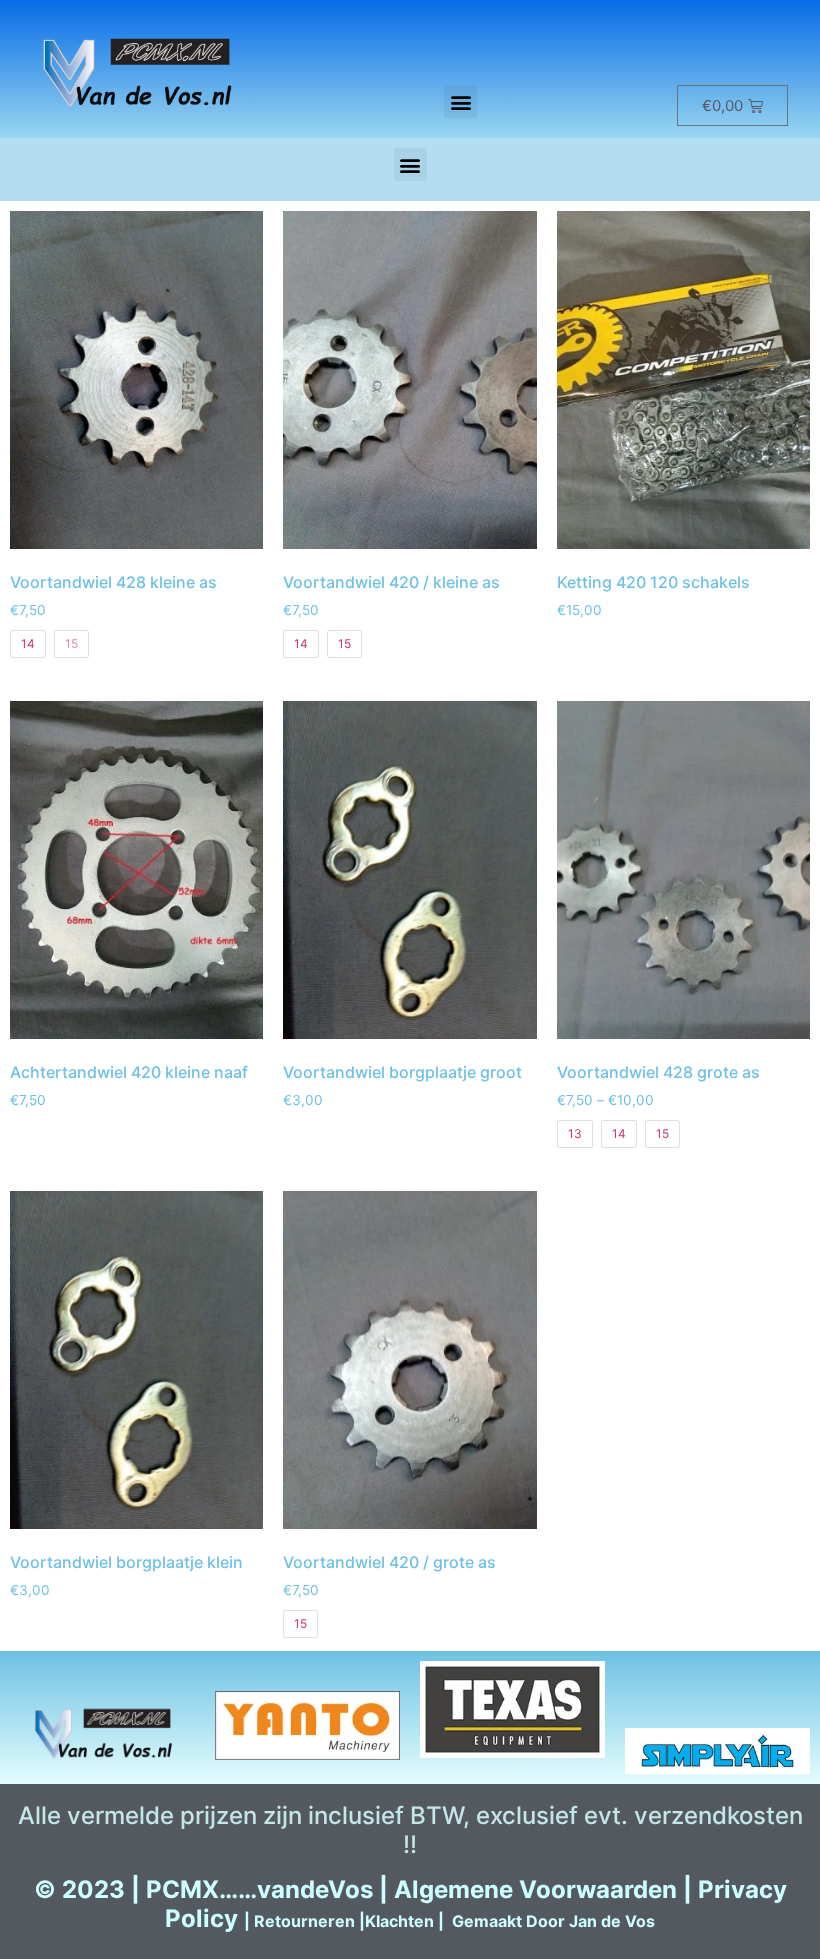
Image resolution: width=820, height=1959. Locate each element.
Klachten (399, 1921)
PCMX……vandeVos (259, 1889)
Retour (281, 1921)
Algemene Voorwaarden (535, 1889)
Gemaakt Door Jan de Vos (553, 1921)
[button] (460, 101)
